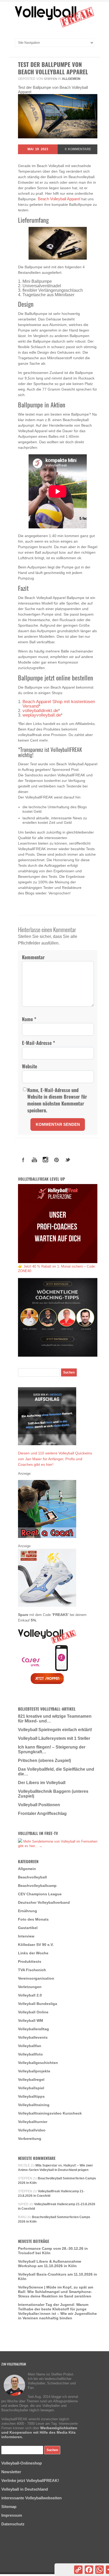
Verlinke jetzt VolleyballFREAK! (30, 2480)
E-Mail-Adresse (38, 1043)
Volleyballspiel (31, 2088)
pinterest (57, 1160)
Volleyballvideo (32, 2130)
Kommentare (78, 149)
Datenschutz (13, 2524)
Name (29, 1019)
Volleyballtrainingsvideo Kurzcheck (50, 2113)
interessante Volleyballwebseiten (31, 2498)
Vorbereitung (30, 2139)
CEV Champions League (40, 1894)
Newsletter (11, 2472)
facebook (23, 1160)
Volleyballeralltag (33, 2029)
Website (29, 1066)
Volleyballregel (31, 2080)
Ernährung (28, 1911)
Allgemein (71, 79)
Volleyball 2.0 (30, 1995)
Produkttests (30, 1961)
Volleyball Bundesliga (38, 2004)
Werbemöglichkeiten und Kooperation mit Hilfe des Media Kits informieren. (39, 2432)
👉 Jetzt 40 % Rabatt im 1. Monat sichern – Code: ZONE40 (57, 1269)
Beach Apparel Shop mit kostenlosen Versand (59, 704)
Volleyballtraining (34, 2105)
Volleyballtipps (31, 2096)
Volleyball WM (31, 2020)
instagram (46, 1160)
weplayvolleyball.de (42, 715)
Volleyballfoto (30, 2054)
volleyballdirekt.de (40, 711)
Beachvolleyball (32, 1877)
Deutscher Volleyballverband (44, 1902)
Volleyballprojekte (34, 2071)
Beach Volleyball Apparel (59, 199)
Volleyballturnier (33, 2122)
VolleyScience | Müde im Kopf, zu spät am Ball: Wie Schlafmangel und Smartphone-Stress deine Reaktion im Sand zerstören (56, 2292)
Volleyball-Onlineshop (22, 2463)
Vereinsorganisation (36, 1978)
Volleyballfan (30, 2046)
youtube (34, 1160)
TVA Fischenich (32, 1970)
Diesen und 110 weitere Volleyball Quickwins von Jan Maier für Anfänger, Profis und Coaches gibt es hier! (55, 1459)
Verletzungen (30, 1987)
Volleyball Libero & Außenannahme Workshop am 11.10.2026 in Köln (50, 2264)
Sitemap (9, 2507)
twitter (68, 1160)
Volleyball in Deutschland (25, 2489)
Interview (26, 1936)
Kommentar (33, 957)
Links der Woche (33, 1953)
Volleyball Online (33, 2012)
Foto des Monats (33, 1919)
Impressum (12, 2515)
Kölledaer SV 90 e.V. (36, 1945)
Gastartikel (28, 1928)
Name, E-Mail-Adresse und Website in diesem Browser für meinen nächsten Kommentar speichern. (57, 1100)
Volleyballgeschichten (38, 2063)
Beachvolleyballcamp (37, 1886)
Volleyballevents (33, 2037)
